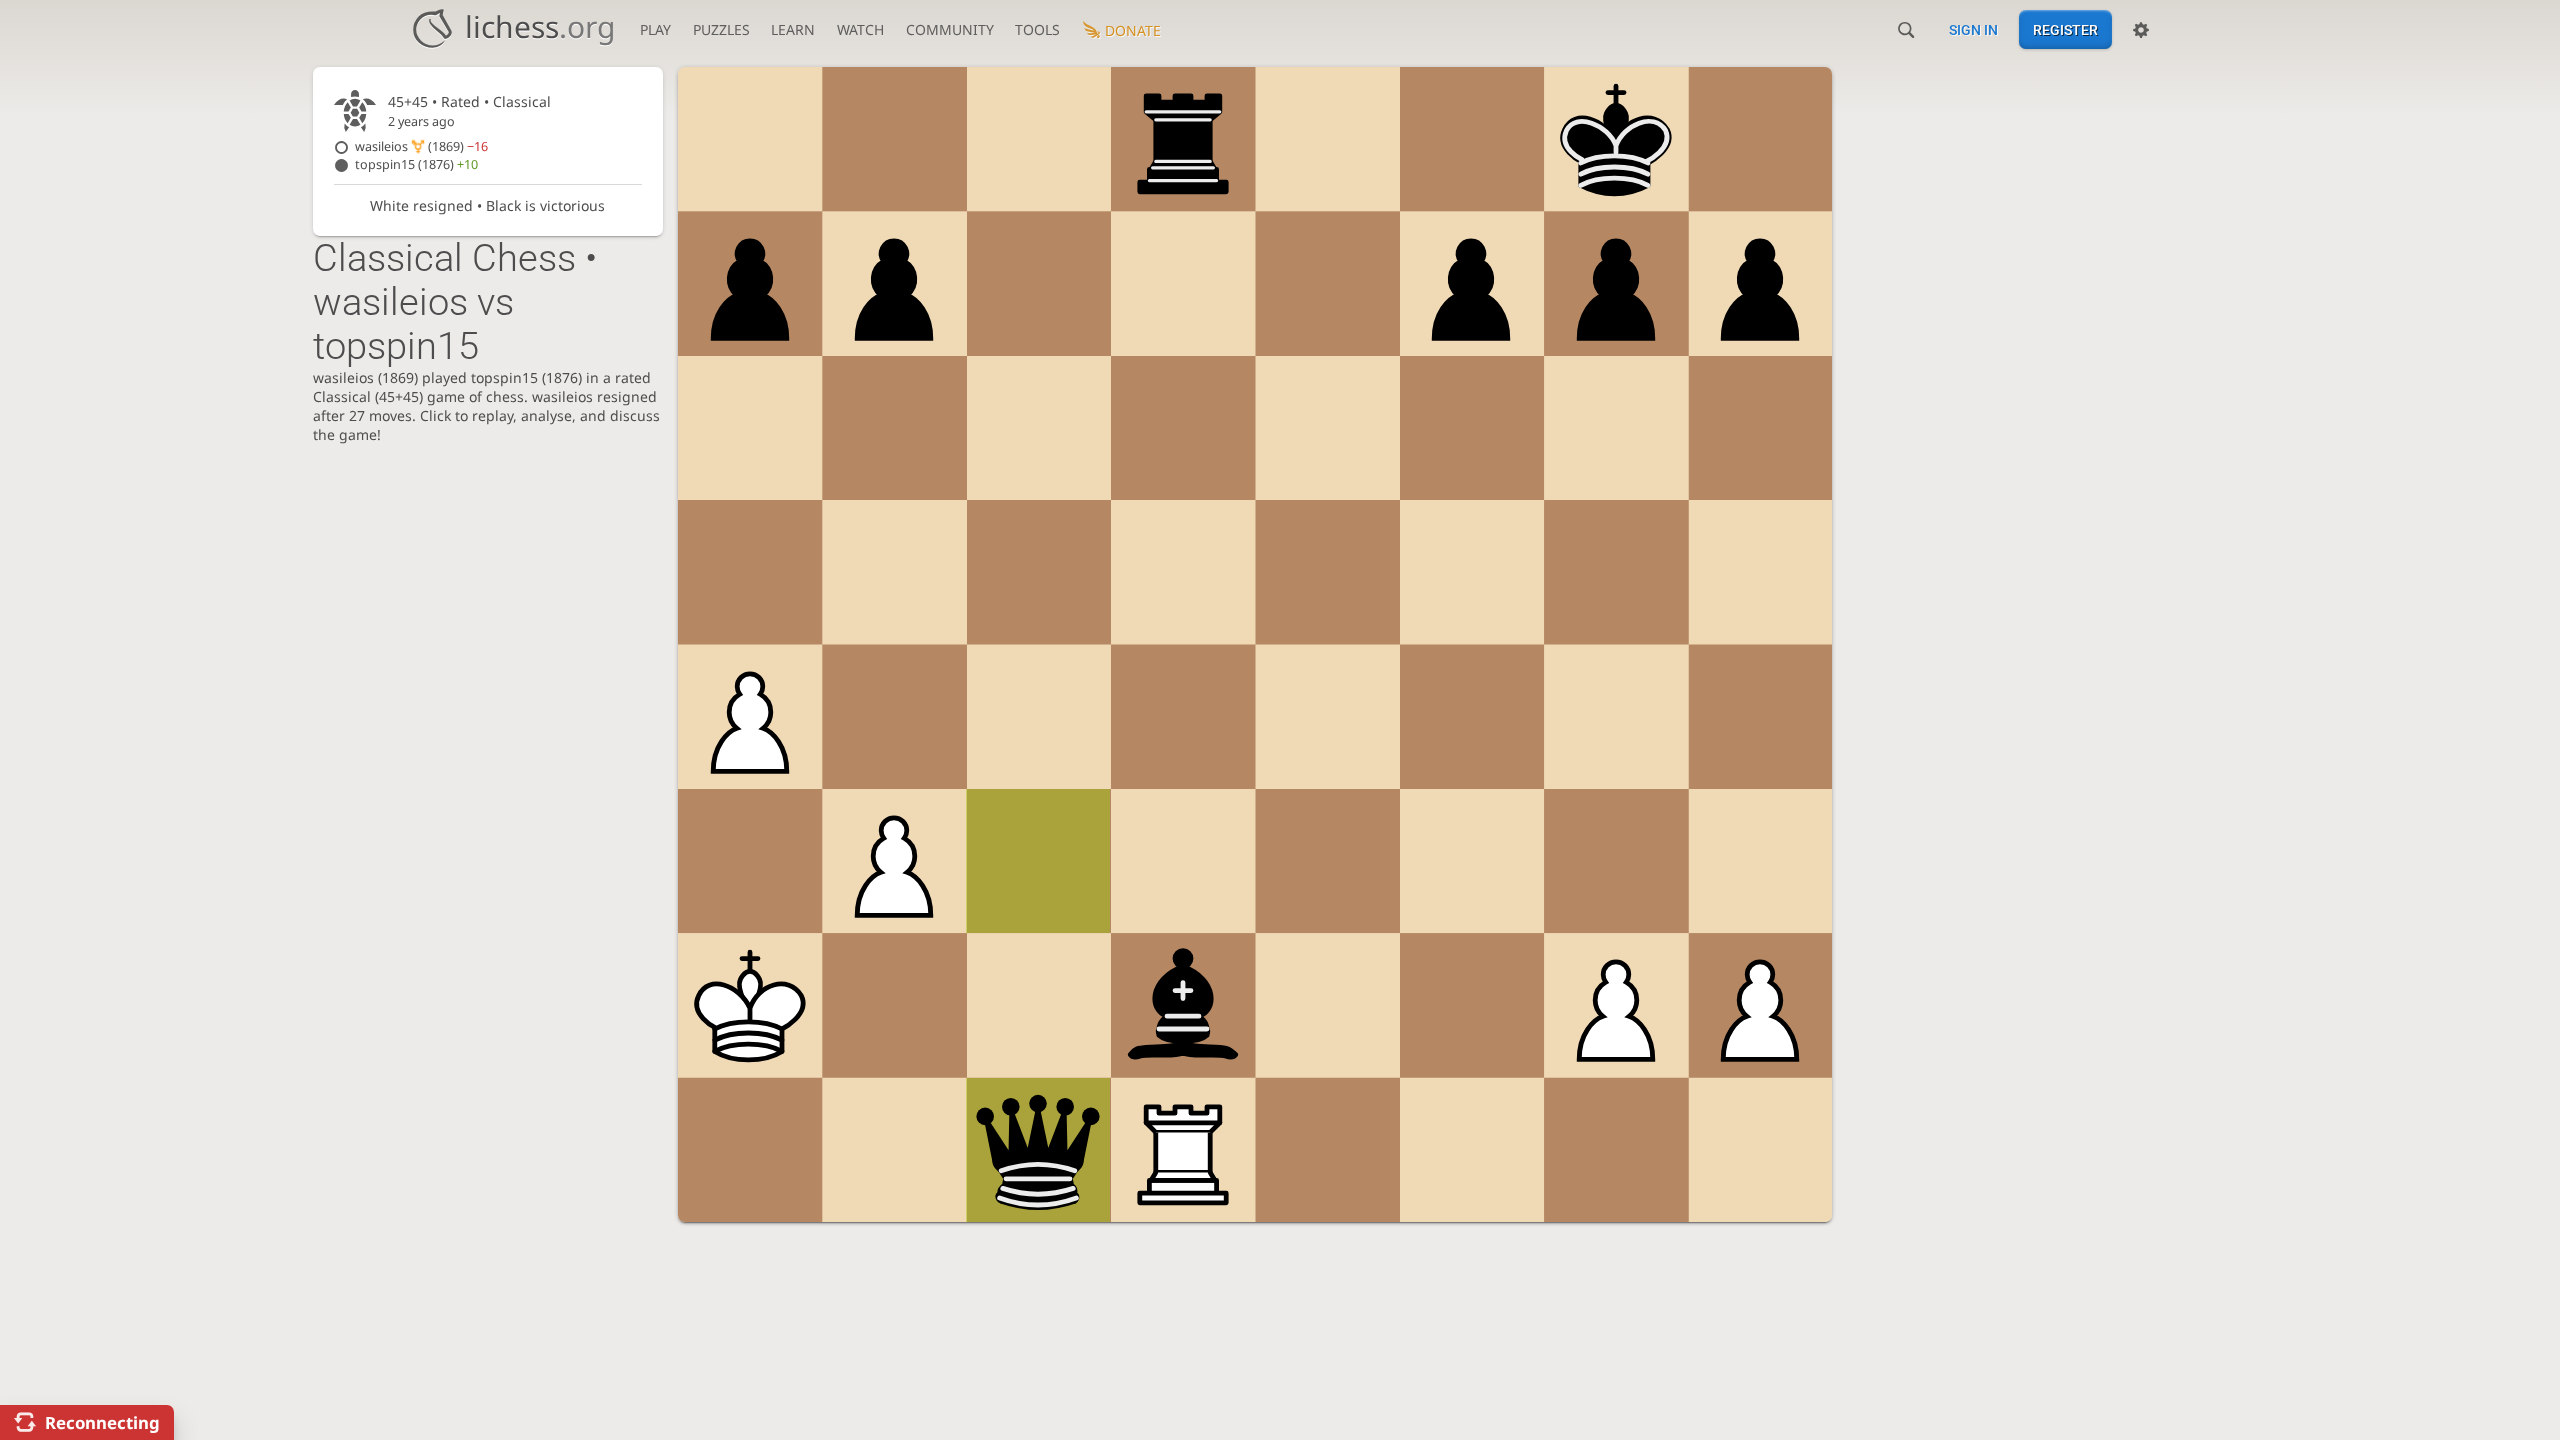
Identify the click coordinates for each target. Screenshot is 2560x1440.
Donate (1133, 30)
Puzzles (721, 29)
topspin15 (416, 164)
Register (2065, 30)
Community (950, 29)
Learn (793, 29)
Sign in (1973, 30)
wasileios (421, 146)
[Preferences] (2141, 30)
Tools (1037, 29)
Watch (860, 29)
